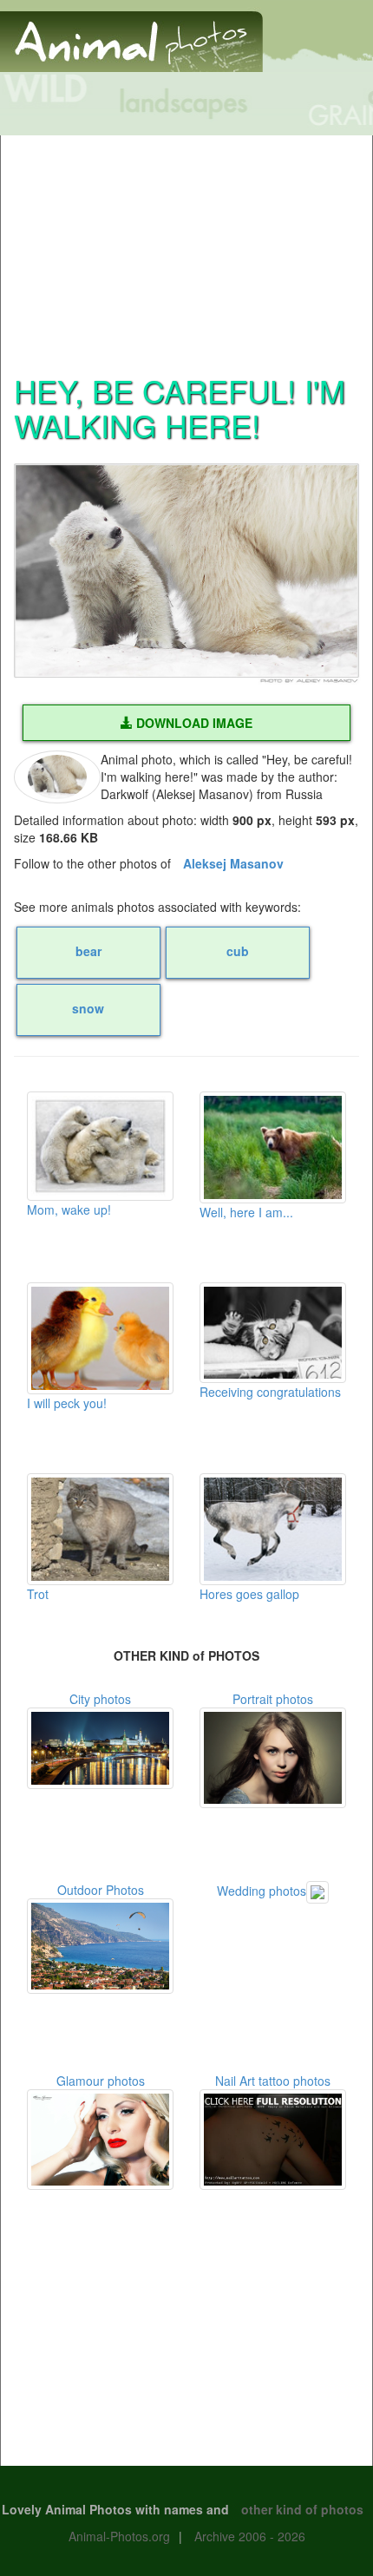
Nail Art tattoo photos (273, 2081)
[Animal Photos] (131, 34)
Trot (38, 1594)
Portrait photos (273, 1699)
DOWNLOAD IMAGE (193, 723)
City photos (100, 1699)
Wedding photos (262, 1891)
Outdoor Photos (101, 1890)
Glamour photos (101, 2081)
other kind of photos (302, 2509)
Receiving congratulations (270, 1392)
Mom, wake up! (69, 1209)
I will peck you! (67, 1403)
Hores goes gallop (249, 1594)
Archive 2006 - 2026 (250, 2536)
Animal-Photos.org (119, 2536)
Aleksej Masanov (233, 863)
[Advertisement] (186, 244)
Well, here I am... (246, 1212)
